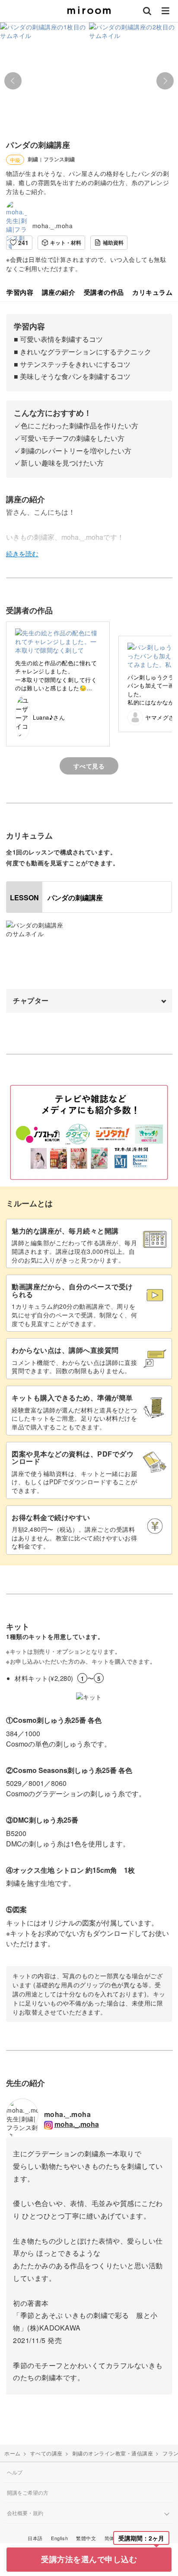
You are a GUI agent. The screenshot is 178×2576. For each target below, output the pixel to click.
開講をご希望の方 (28, 2492)
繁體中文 (86, 2538)
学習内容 (20, 292)
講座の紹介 (59, 292)
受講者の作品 (104, 292)
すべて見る (89, 766)
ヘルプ (15, 2472)
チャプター (31, 1000)
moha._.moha (53, 226)
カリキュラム (152, 292)
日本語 (35, 2538)
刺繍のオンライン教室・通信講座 (113, 2453)
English (59, 2538)
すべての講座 (46, 2453)
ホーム (13, 2453)
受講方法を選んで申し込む (89, 2559)
